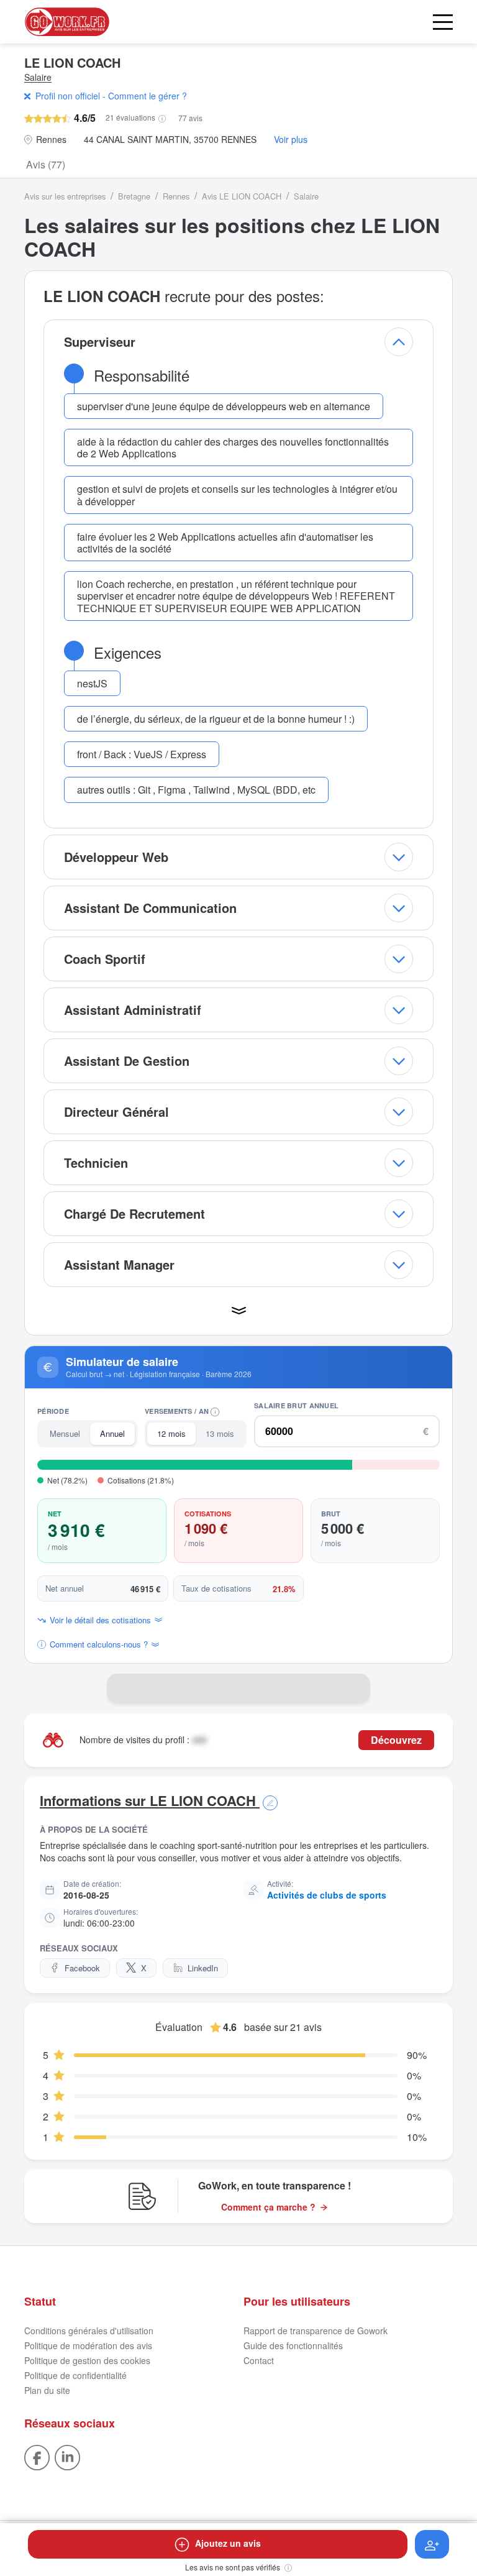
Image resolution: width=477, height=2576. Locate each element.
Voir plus (291, 140)
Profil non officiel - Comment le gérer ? (111, 96)
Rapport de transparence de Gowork (316, 2331)
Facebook (82, 1968)
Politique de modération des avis (88, 2345)
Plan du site (47, 2390)
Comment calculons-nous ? (99, 1644)
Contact (259, 2360)
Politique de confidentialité (75, 2375)
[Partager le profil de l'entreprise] (355, 1689)
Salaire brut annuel (296, 1405)
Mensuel (65, 1433)
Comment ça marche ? (268, 2207)
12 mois (171, 1433)
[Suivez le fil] (432, 2544)
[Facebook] (37, 2456)
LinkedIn (203, 1968)
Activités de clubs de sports (327, 1895)
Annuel (112, 1433)
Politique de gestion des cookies (87, 2360)
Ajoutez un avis (228, 2543)
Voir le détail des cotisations (100, 1620)
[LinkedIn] (67, 2456)
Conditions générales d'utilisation (89, 2331)
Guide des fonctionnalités (293, 2345)
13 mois (220, 1433)
